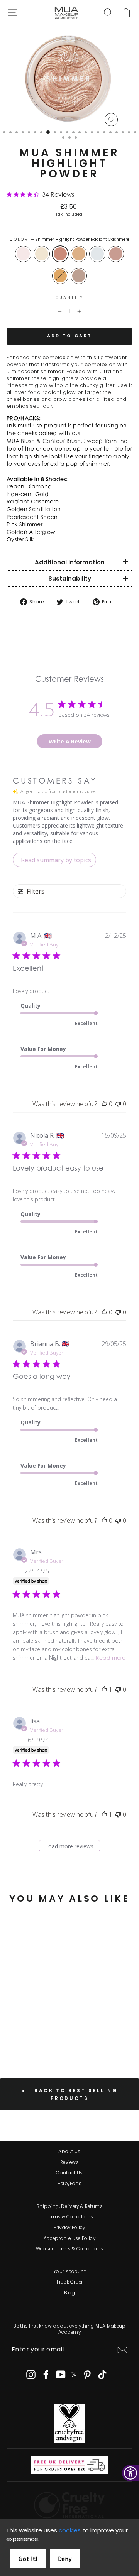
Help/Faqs (70, 2184)
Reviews (69, 2162)
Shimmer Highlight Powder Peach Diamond (23, 254)
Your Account (69, 2272)
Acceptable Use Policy (69, 2238)
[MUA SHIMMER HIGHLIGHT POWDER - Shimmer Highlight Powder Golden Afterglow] (30, 2033)
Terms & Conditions (70, 2217)
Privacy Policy (69, 2228)
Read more (111, 1659)
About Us (69, 2152)
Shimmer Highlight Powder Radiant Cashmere (60, 254)
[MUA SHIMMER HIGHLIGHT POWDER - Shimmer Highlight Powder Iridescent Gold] (21, 2025)
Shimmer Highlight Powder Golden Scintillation (79, 254)
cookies (70, 2530)
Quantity (69, 298)
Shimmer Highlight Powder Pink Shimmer (116, 254)
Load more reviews (69, 1846)
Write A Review (70, 741)
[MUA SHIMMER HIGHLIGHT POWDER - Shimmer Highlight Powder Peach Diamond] (13, 2025)
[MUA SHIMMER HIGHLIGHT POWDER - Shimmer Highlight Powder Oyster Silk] (39, 2033)
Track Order (69, 2282)
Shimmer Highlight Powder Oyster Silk (79, 276)
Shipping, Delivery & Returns (69, 2206)
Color (70, 240)
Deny (65, 2559)
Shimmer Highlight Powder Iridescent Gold (42, 254)
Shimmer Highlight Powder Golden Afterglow (60, 276)
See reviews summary (44, 2003)
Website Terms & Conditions (69, 2249)
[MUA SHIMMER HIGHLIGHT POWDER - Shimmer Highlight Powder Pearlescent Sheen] (48, 2025)
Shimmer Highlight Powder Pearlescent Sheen (97, 254)
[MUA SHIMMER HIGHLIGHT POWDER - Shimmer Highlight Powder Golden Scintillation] (39, 2025)
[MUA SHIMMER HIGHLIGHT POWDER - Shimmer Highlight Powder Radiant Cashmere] (30, 2025)
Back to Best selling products (75, 2095)
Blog (69, 2293)
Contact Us (69, 2173)
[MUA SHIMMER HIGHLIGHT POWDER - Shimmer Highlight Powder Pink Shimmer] (21, 2033)
